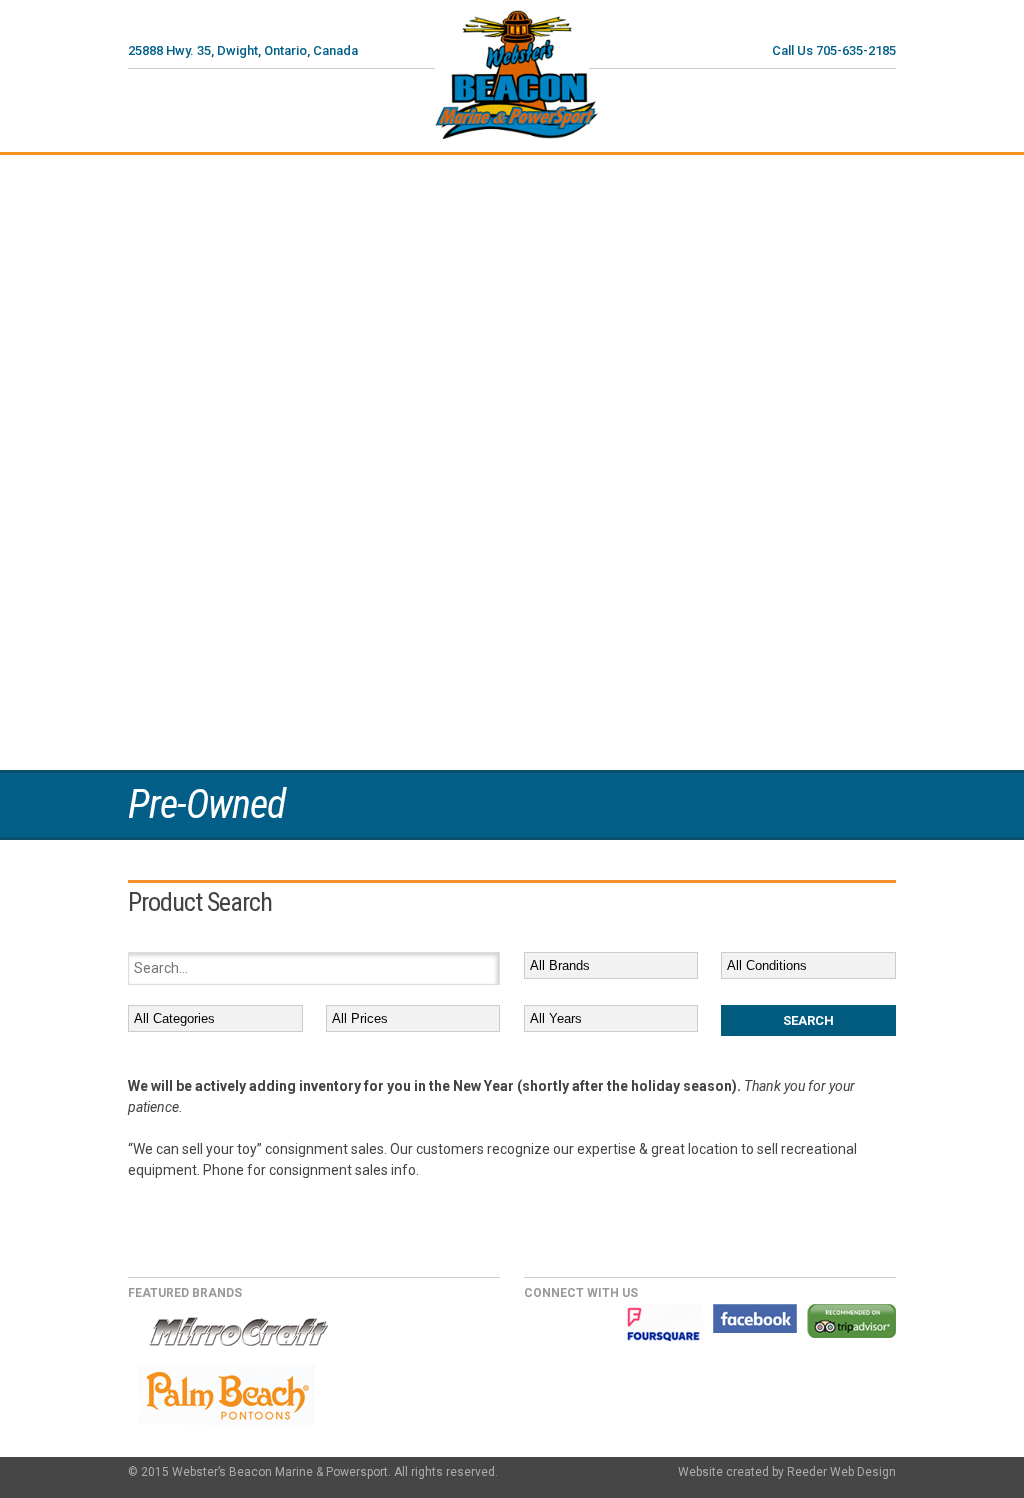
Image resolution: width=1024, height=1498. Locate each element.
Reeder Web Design (841, 1472)
